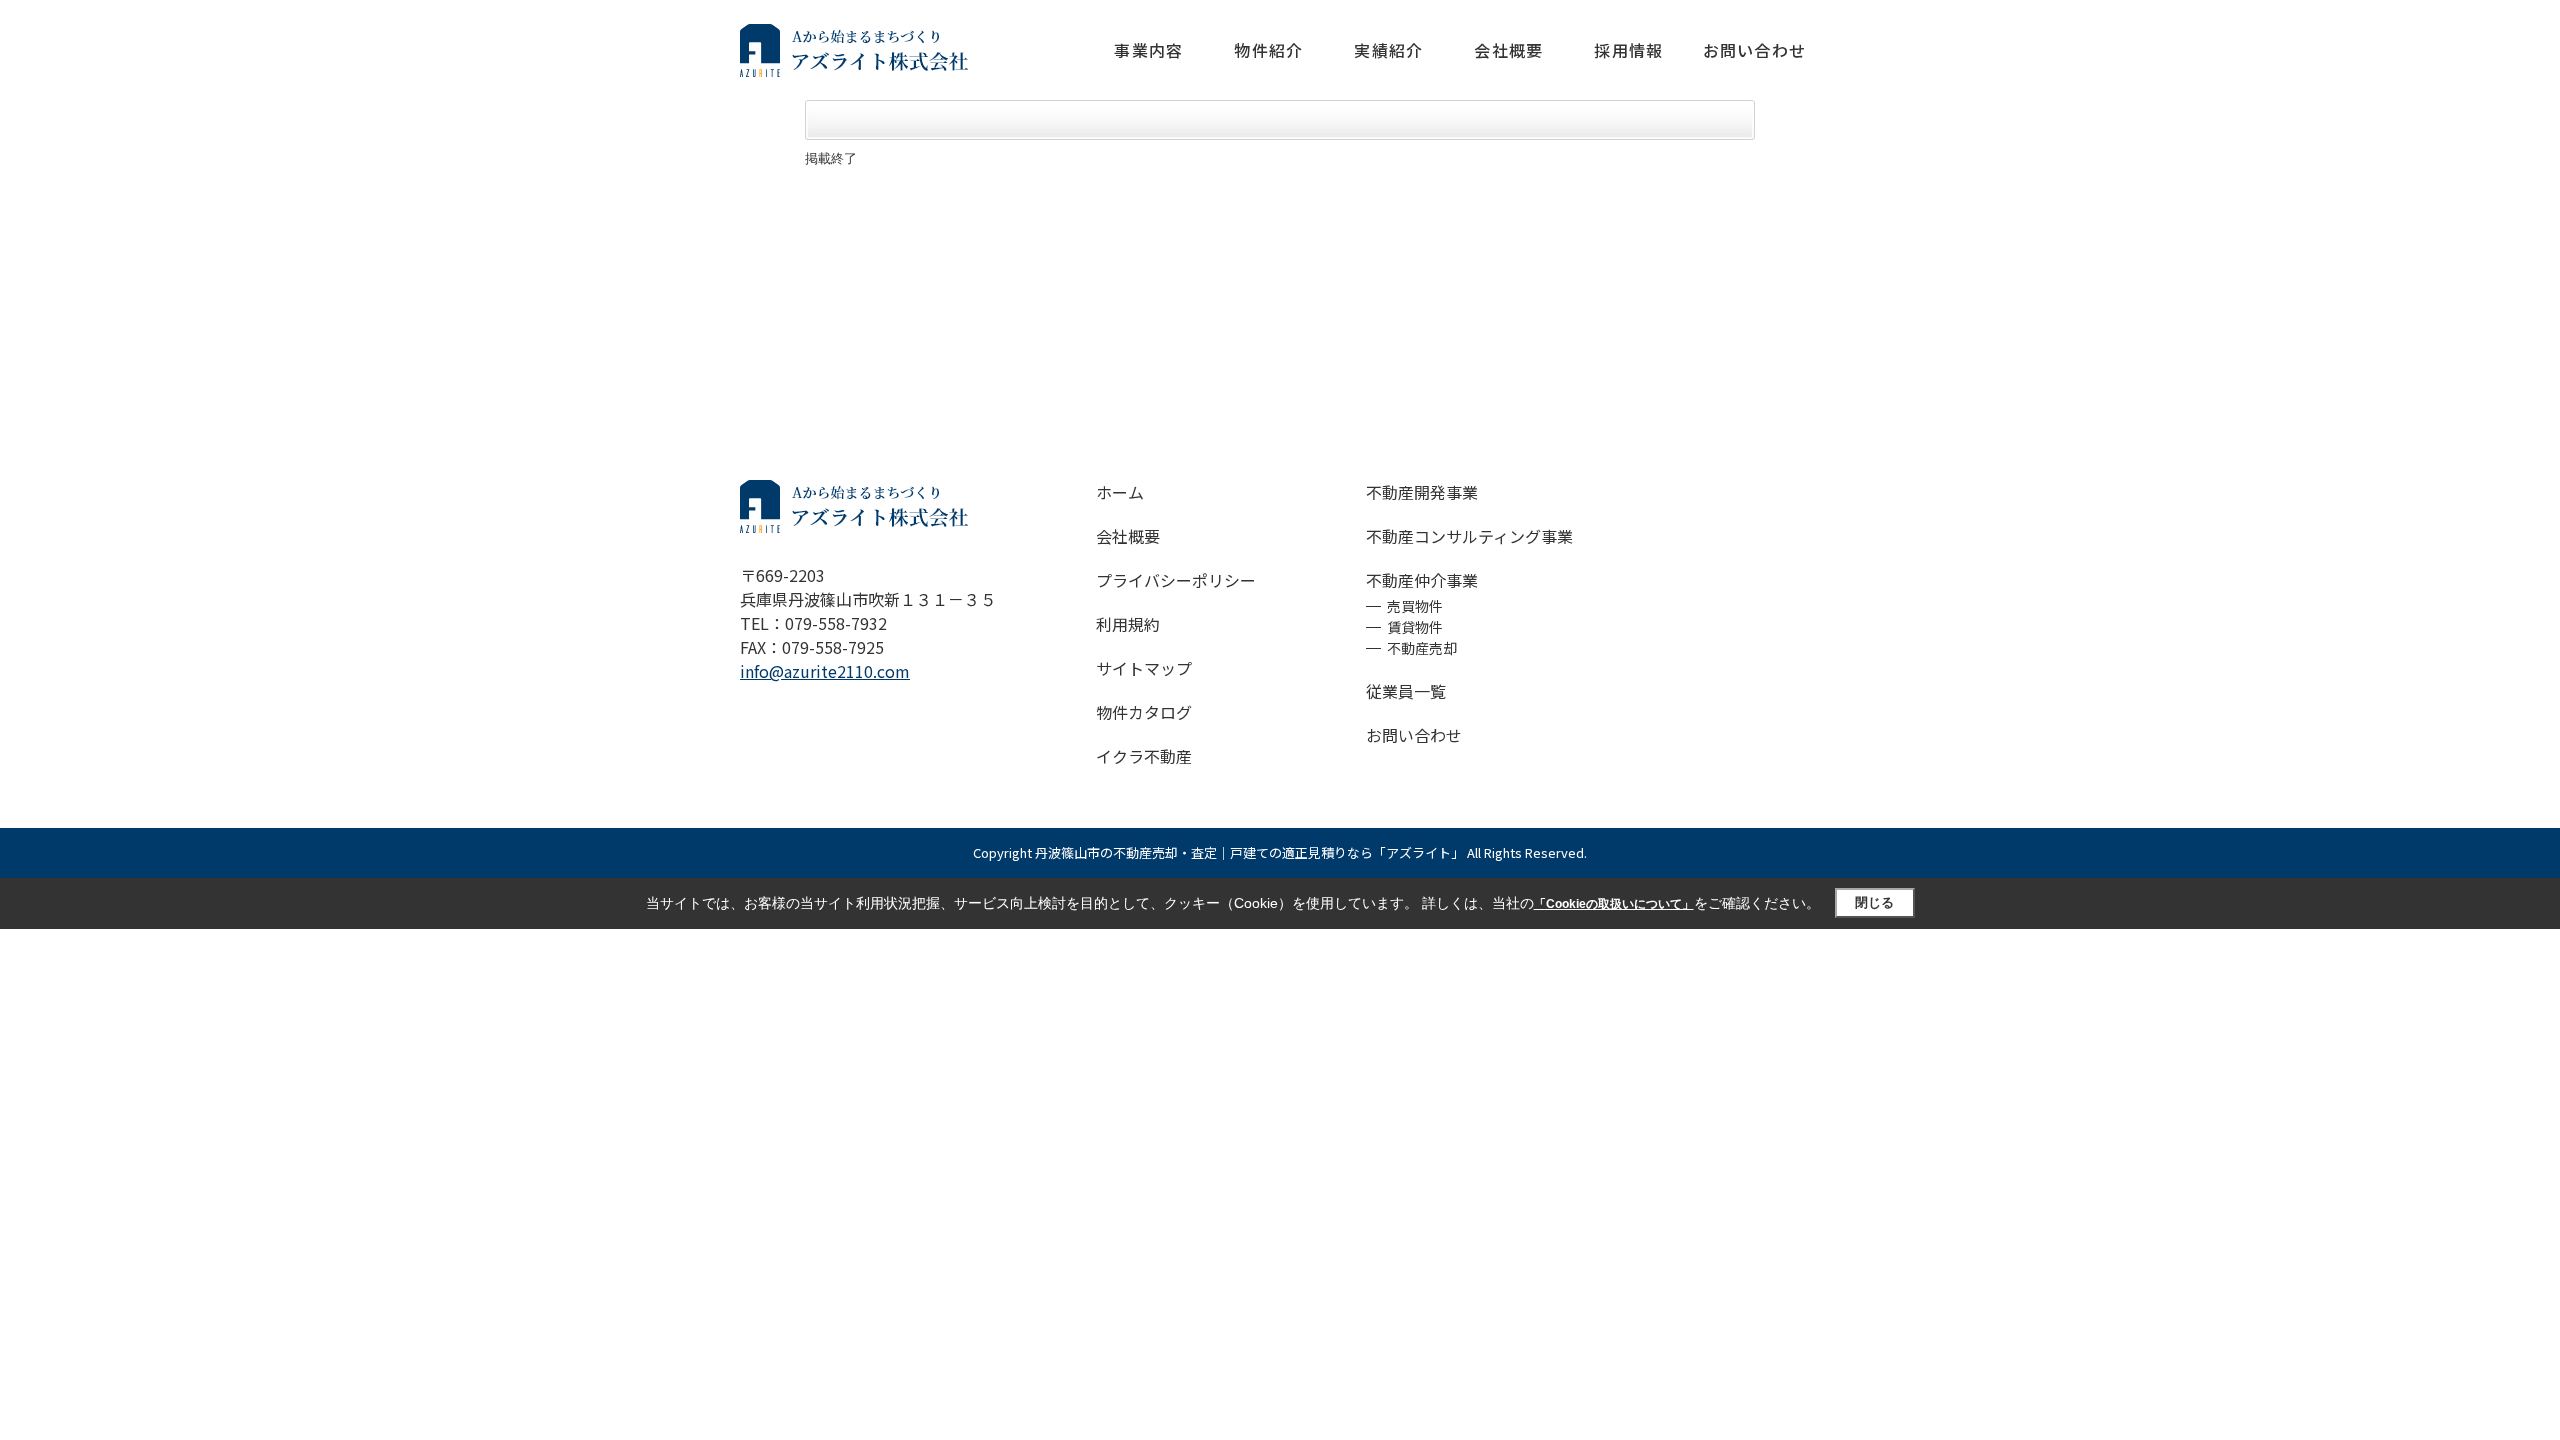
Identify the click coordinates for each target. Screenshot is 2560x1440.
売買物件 (1415, 606)
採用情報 (1628, 50)
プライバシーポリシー (1176, 580)
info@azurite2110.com (825, 671)
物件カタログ (1144, 712)
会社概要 (1508, 50)
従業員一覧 (1406, 691)
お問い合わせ (1754, 50)
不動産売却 (1422, 648)
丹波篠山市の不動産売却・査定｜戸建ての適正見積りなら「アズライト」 (1249, 852)
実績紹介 (1388, 50)
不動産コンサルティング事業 (1469, 536)
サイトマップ (1144, 668)
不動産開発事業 (1422, 492)
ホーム (1120, 492)
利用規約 (1128, 624)
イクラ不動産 (1144, 756)
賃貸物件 (1415, 627)
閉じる (1874, 902)
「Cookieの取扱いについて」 (1614, 904)
